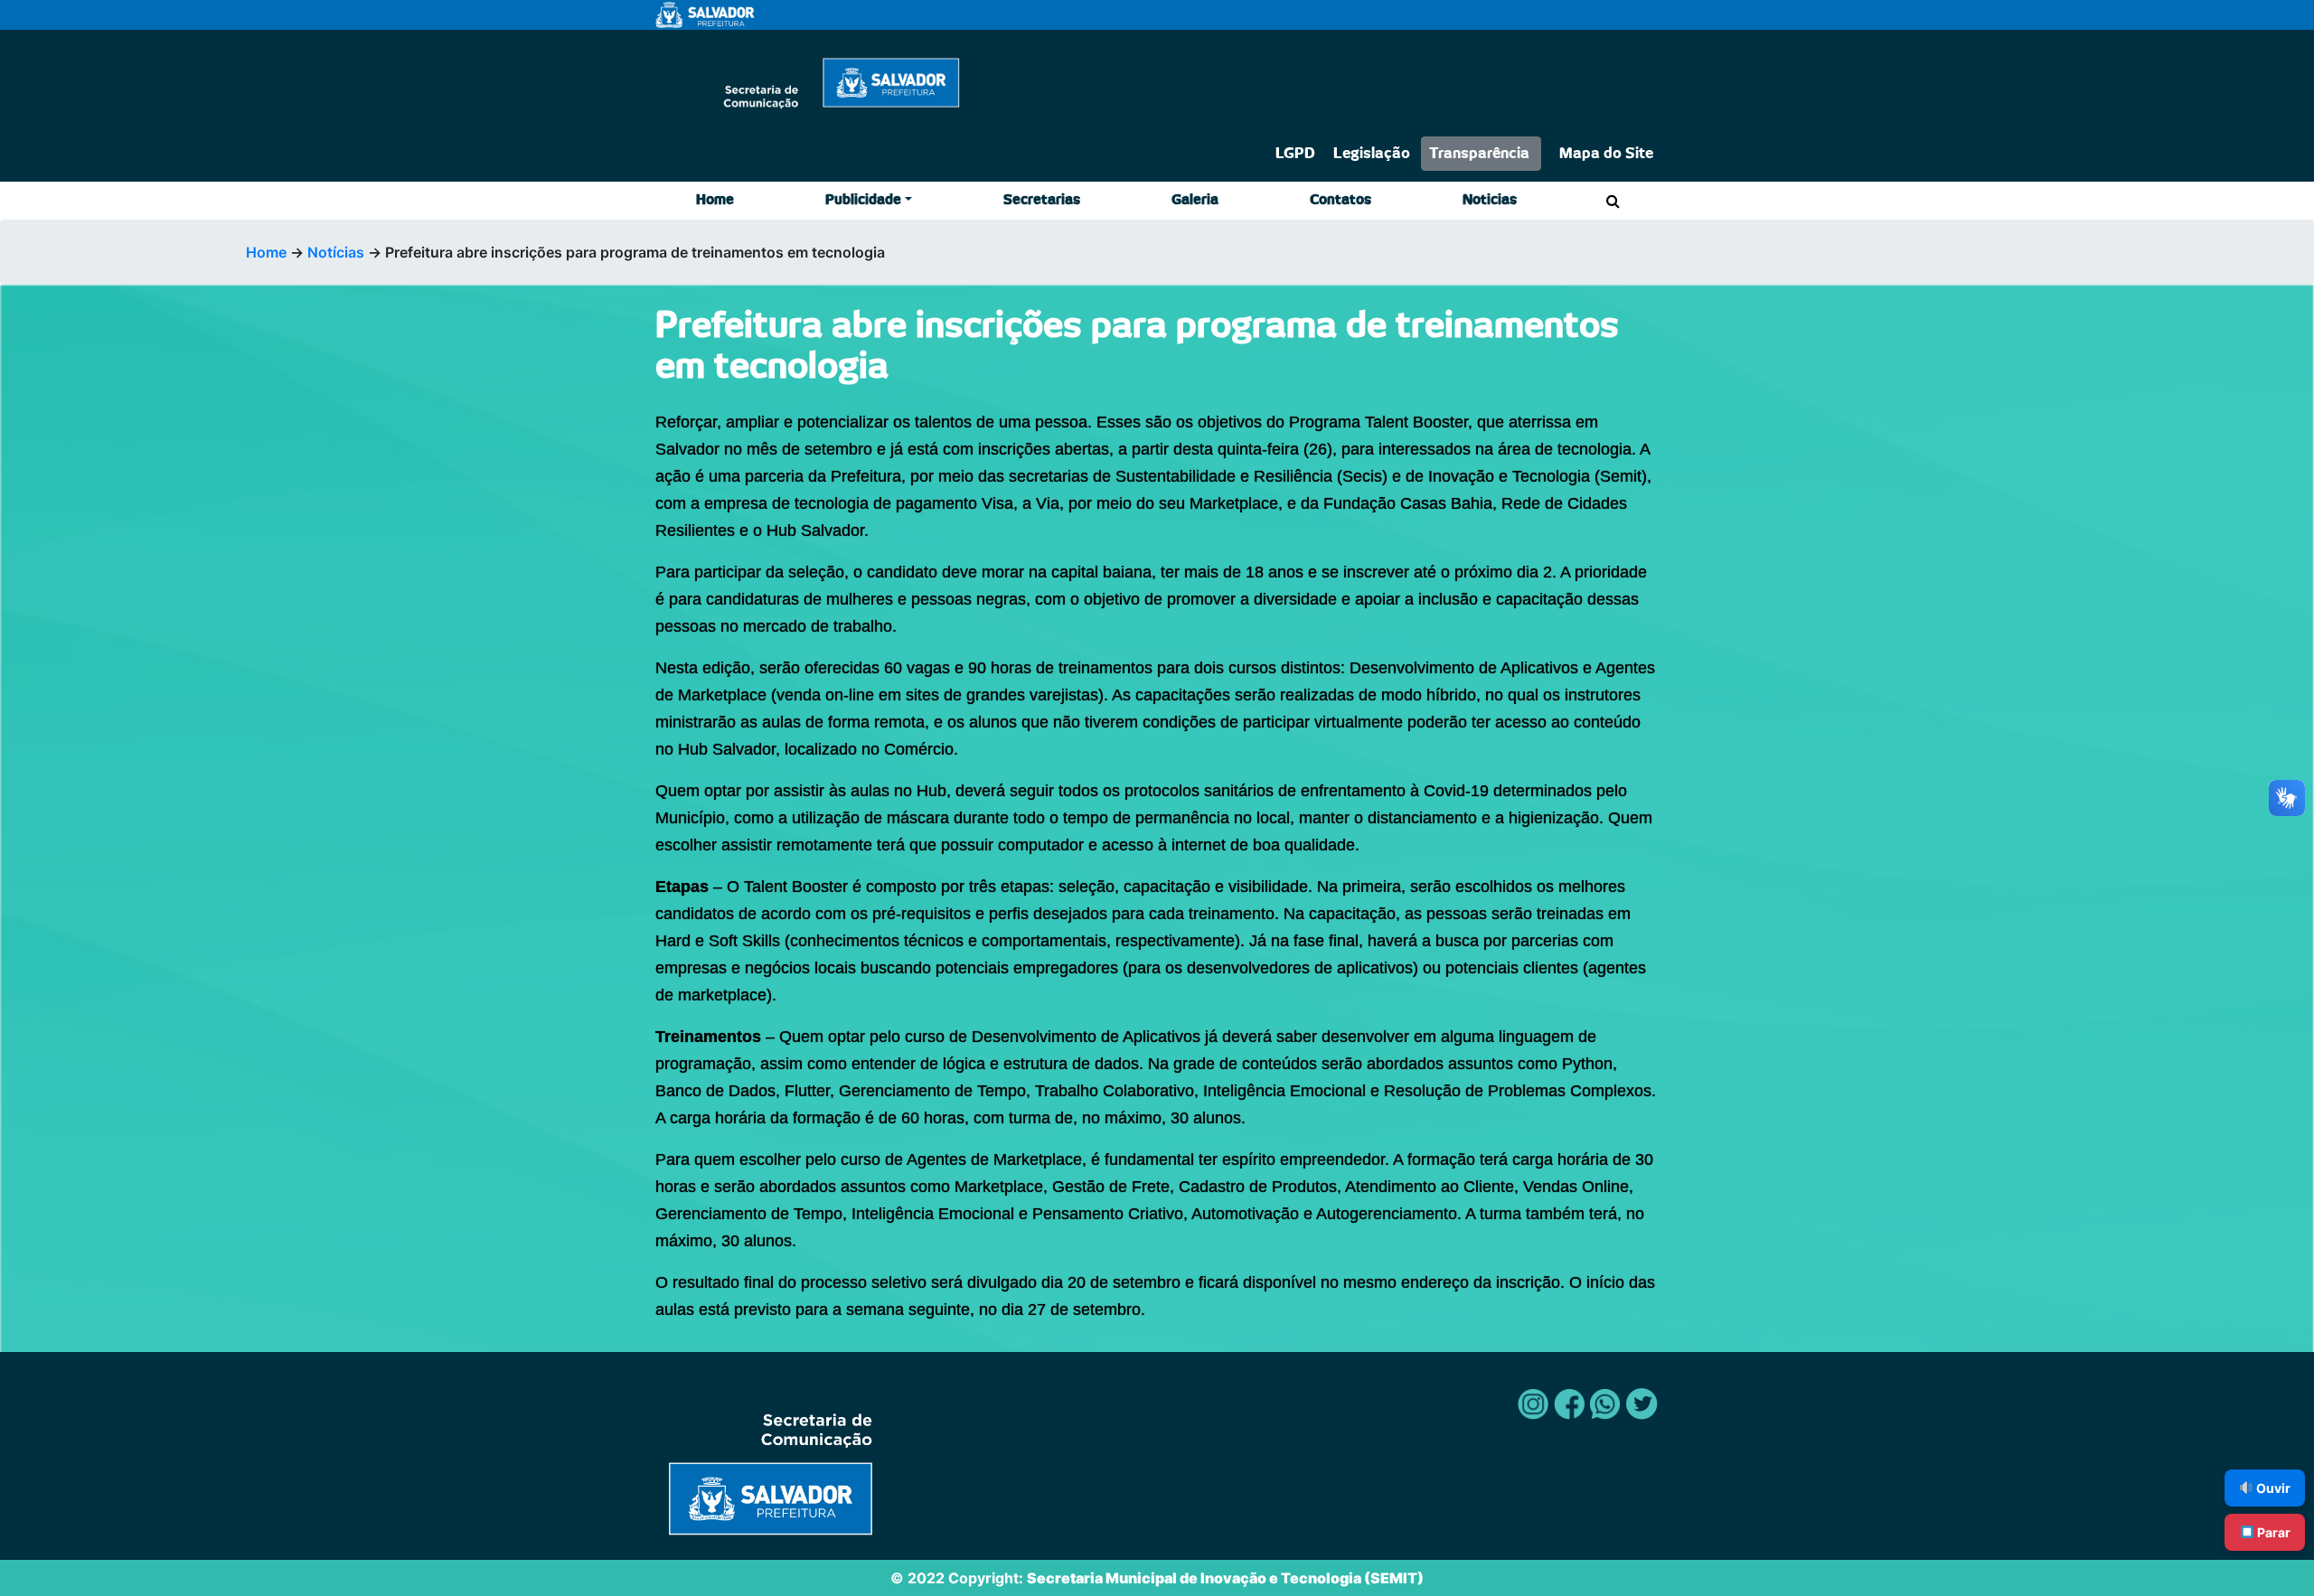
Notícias (336, 252)
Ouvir (2272, 1488)
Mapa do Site (1606, 154)
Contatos (1340, 200)
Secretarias (1042, 200)
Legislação (1372, 154)
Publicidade (863, 200)
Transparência (1479, 154)
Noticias (1490, 200)
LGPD (1295, 154)
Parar (2272, 1532)
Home (715, 200)
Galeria (1195, 200)
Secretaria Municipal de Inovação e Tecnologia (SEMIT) (1225, 1578)
